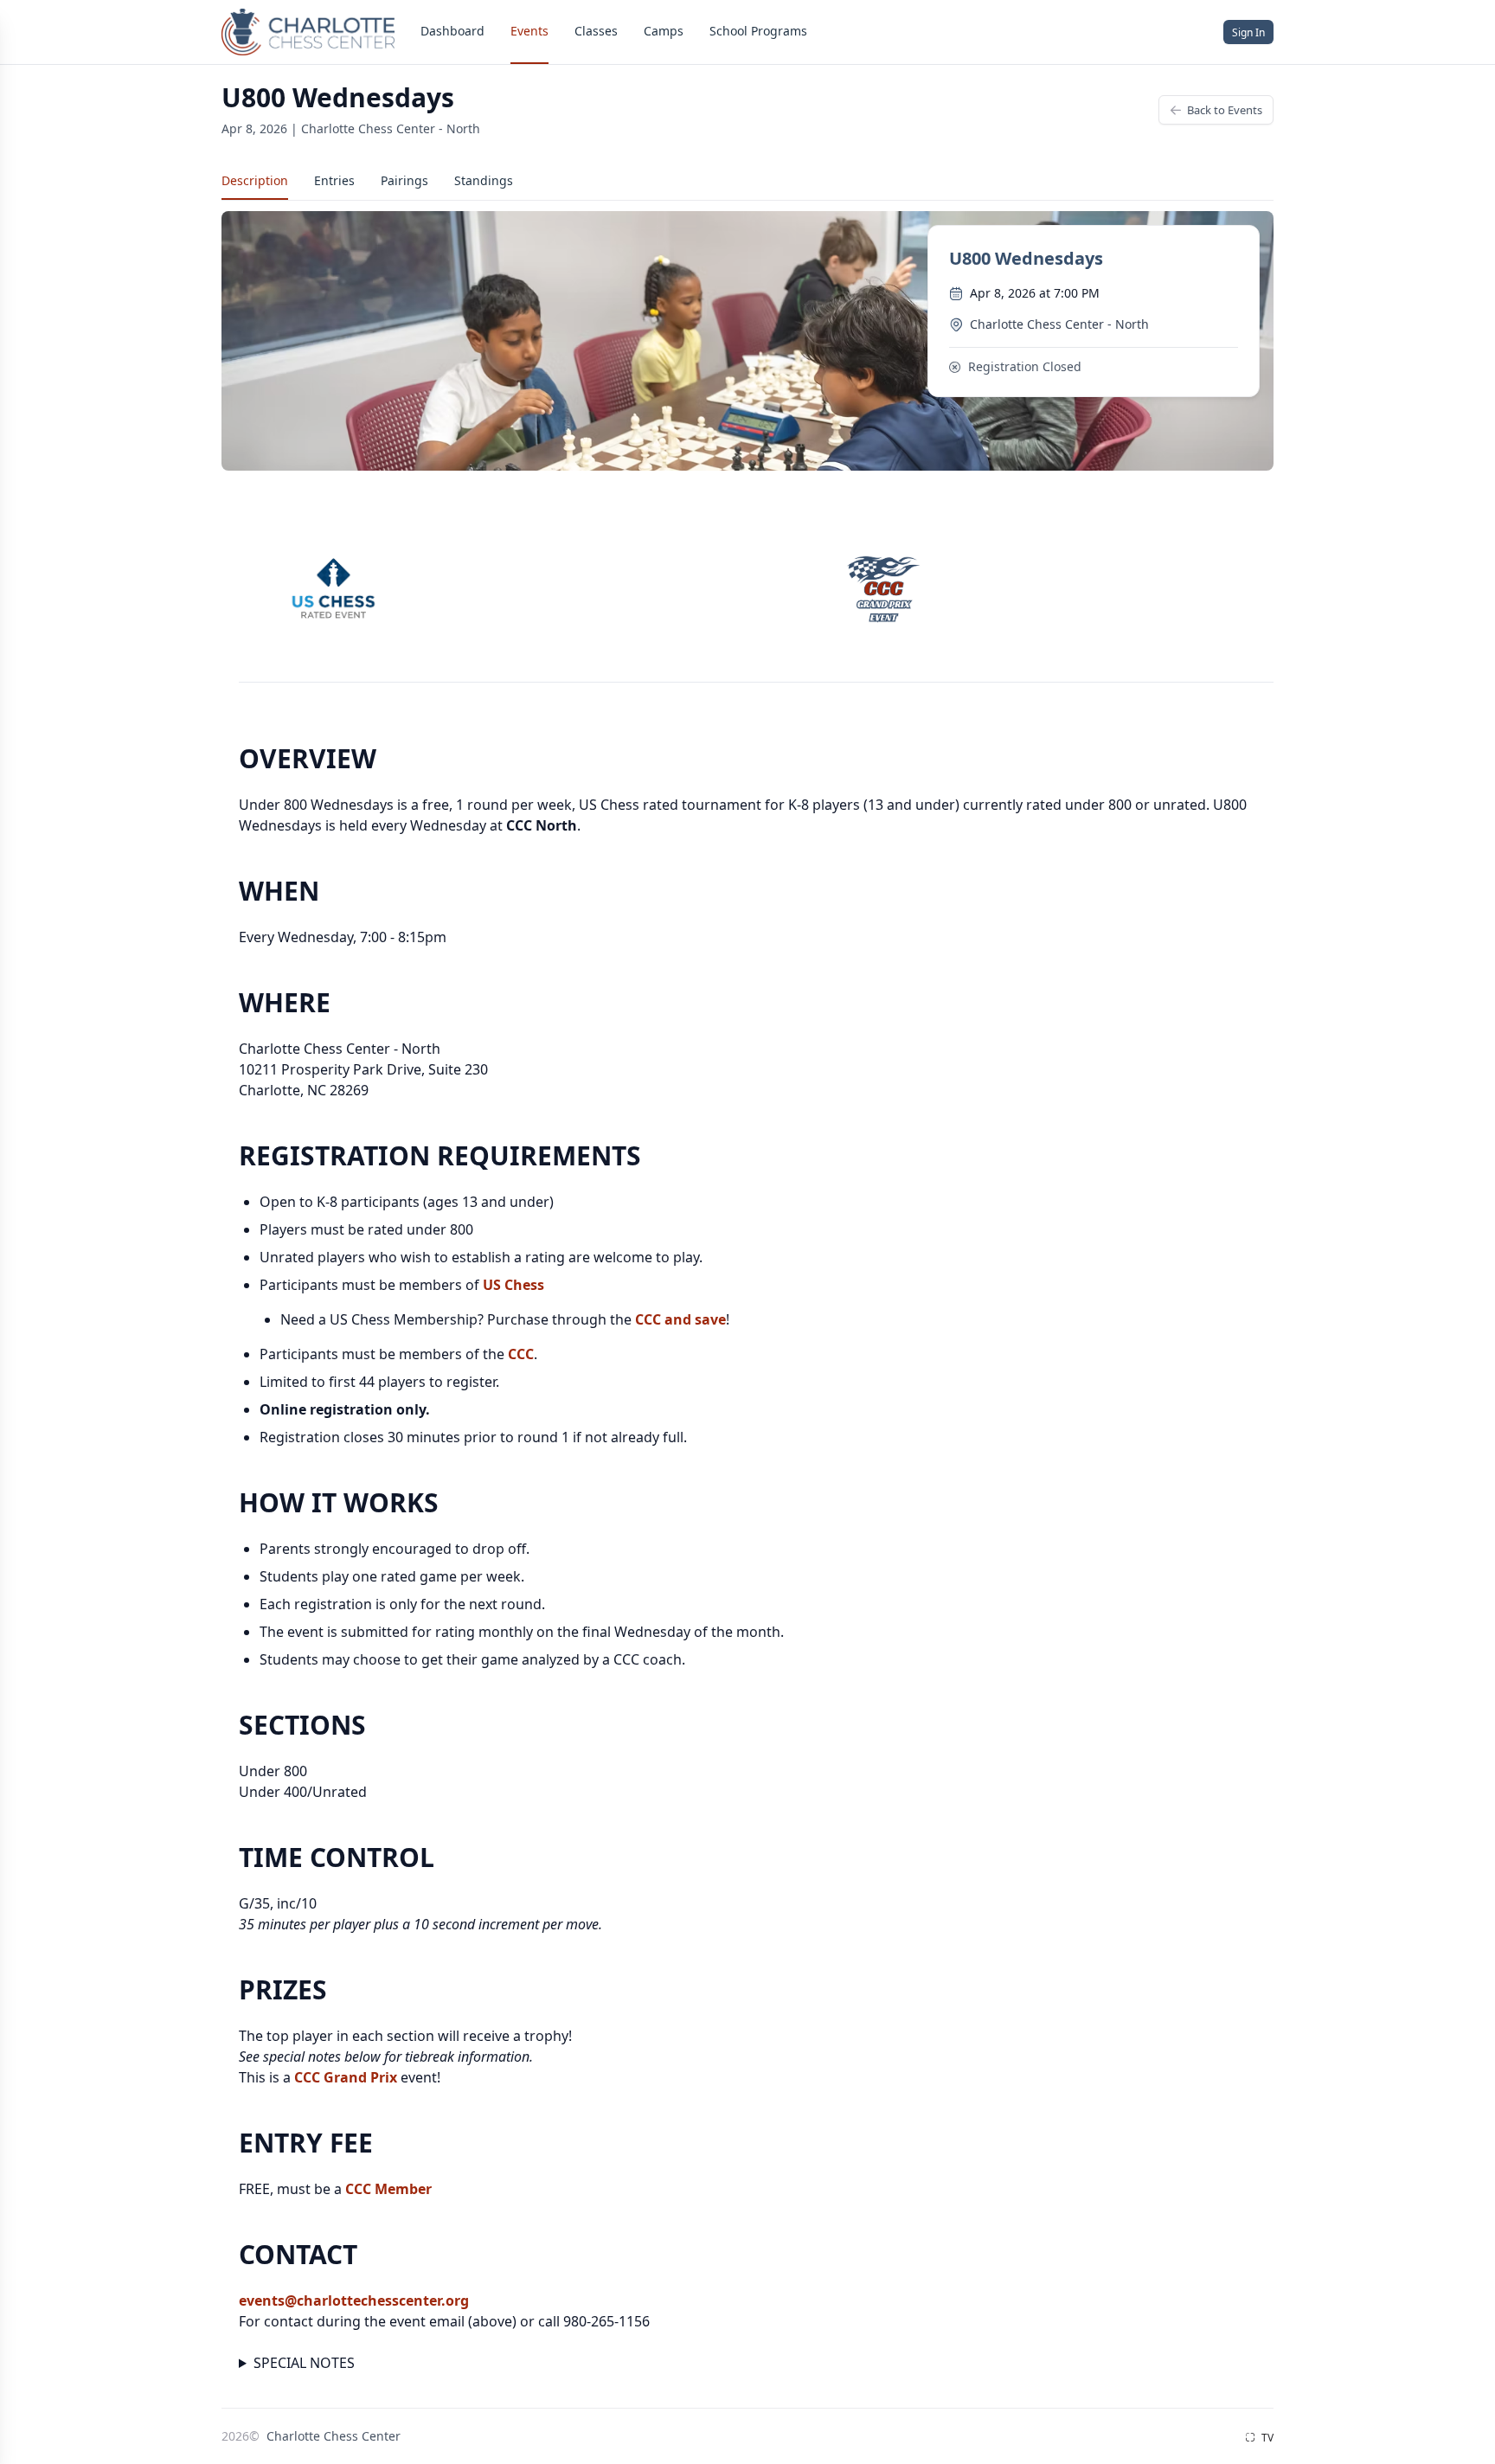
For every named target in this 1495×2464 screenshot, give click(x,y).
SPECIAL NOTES (304, 2363)
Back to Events (1225, 110)
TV (1266, 2438)
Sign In (1248, 32)
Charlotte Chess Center (334, 2436)
